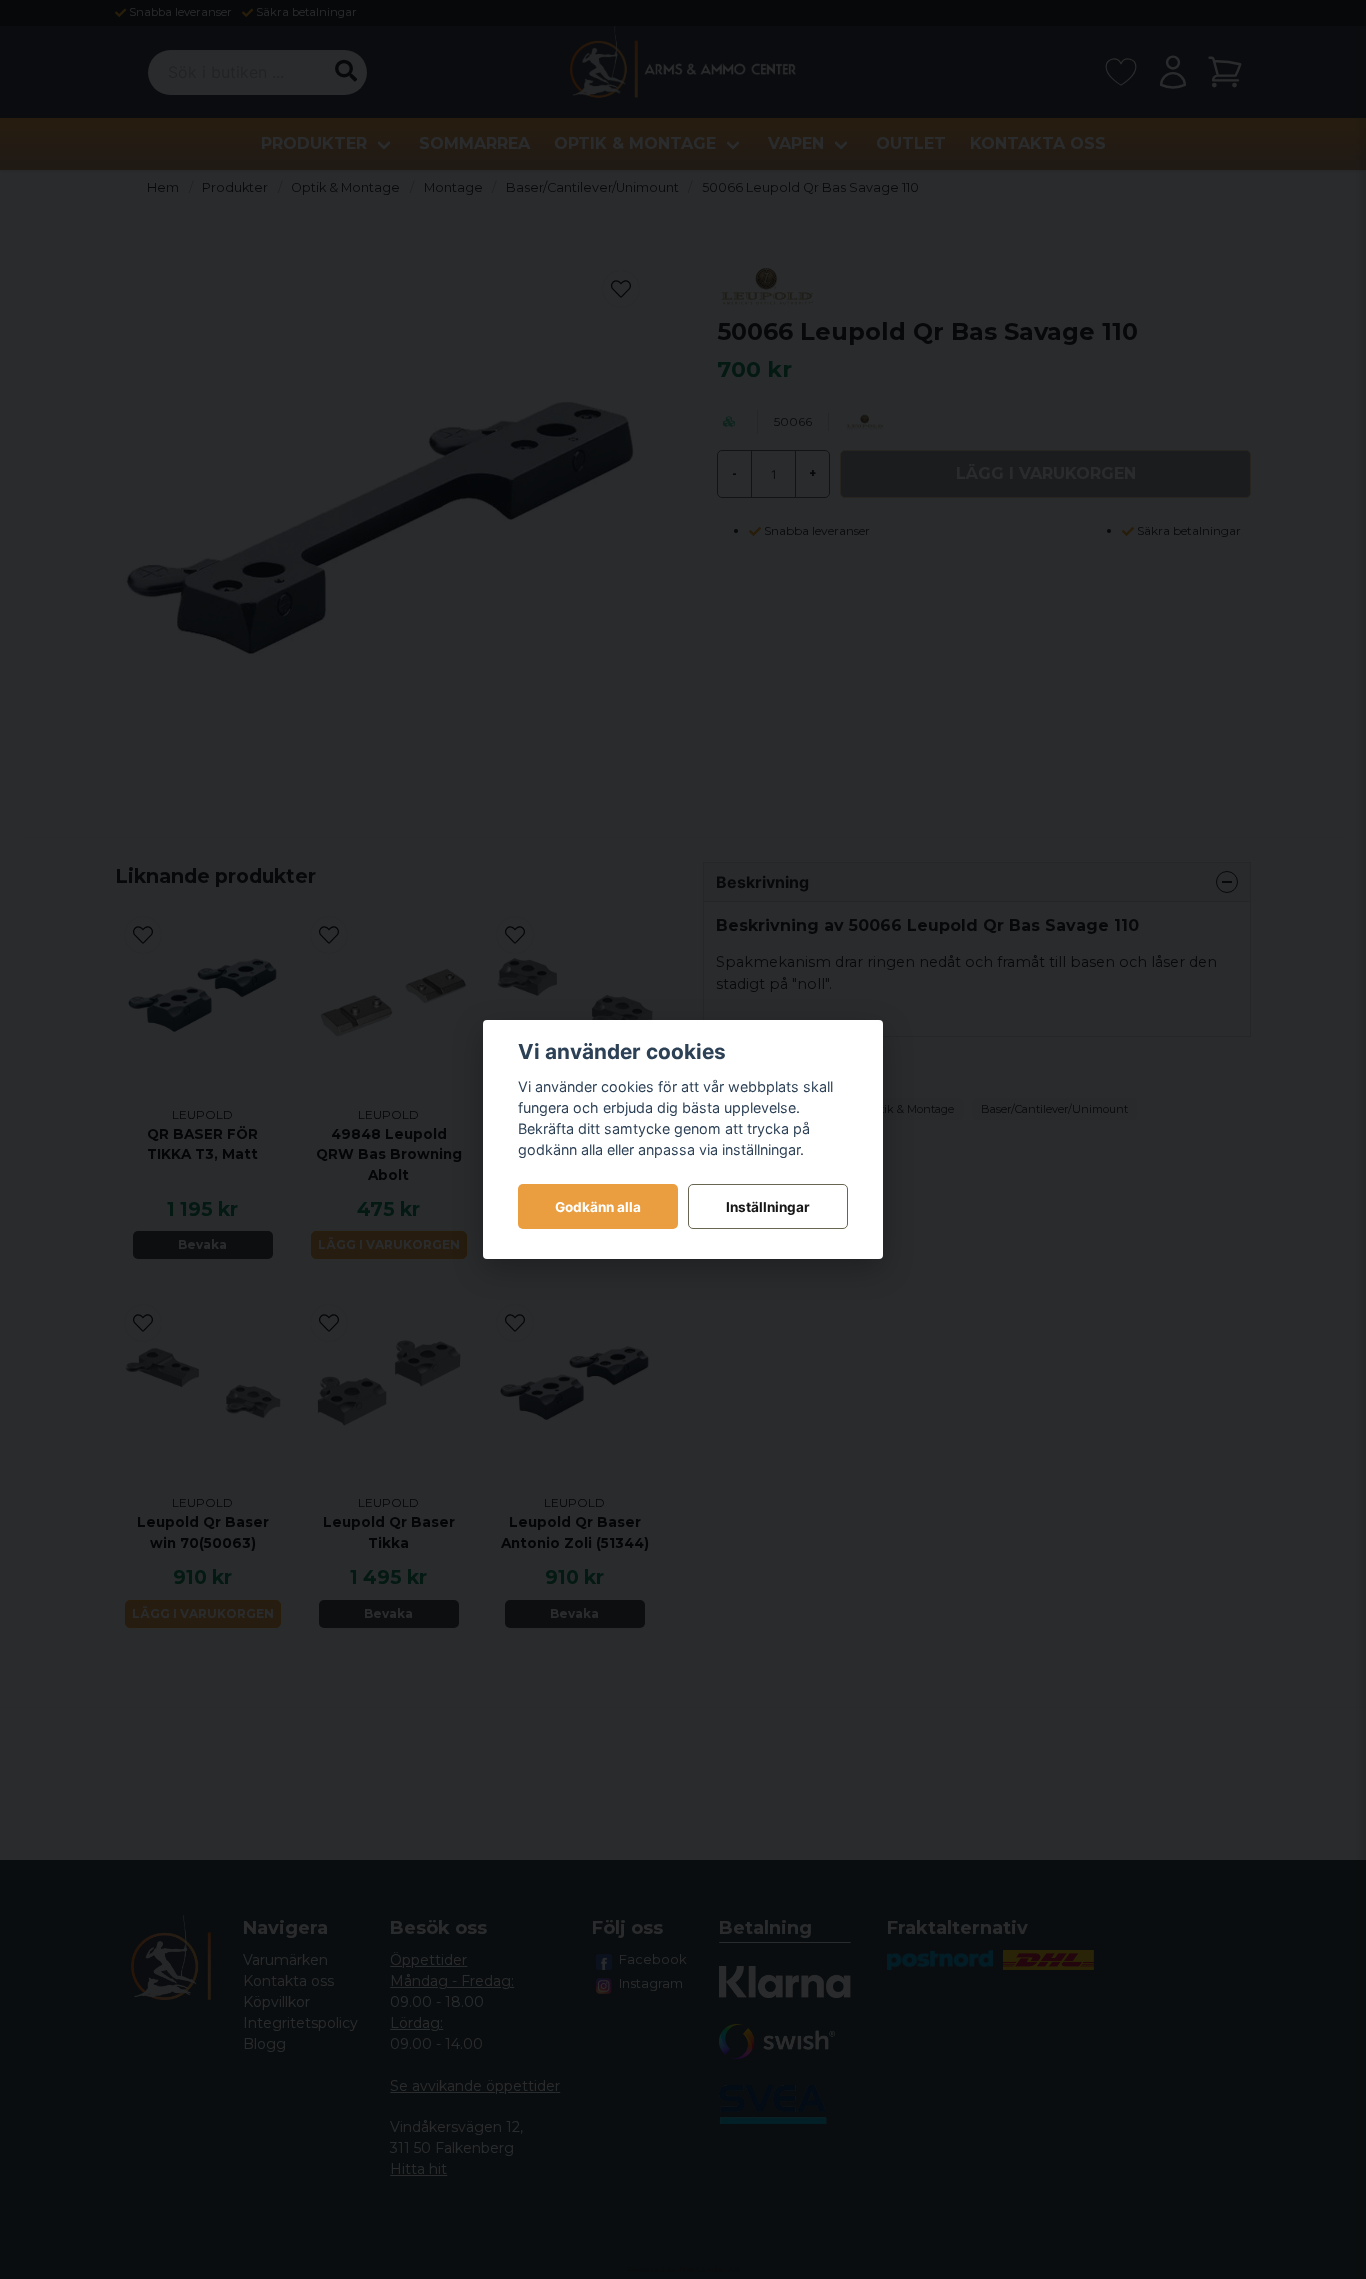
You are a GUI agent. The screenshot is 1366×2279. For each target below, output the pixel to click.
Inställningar (768, 1207)
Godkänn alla (598, 1207)
